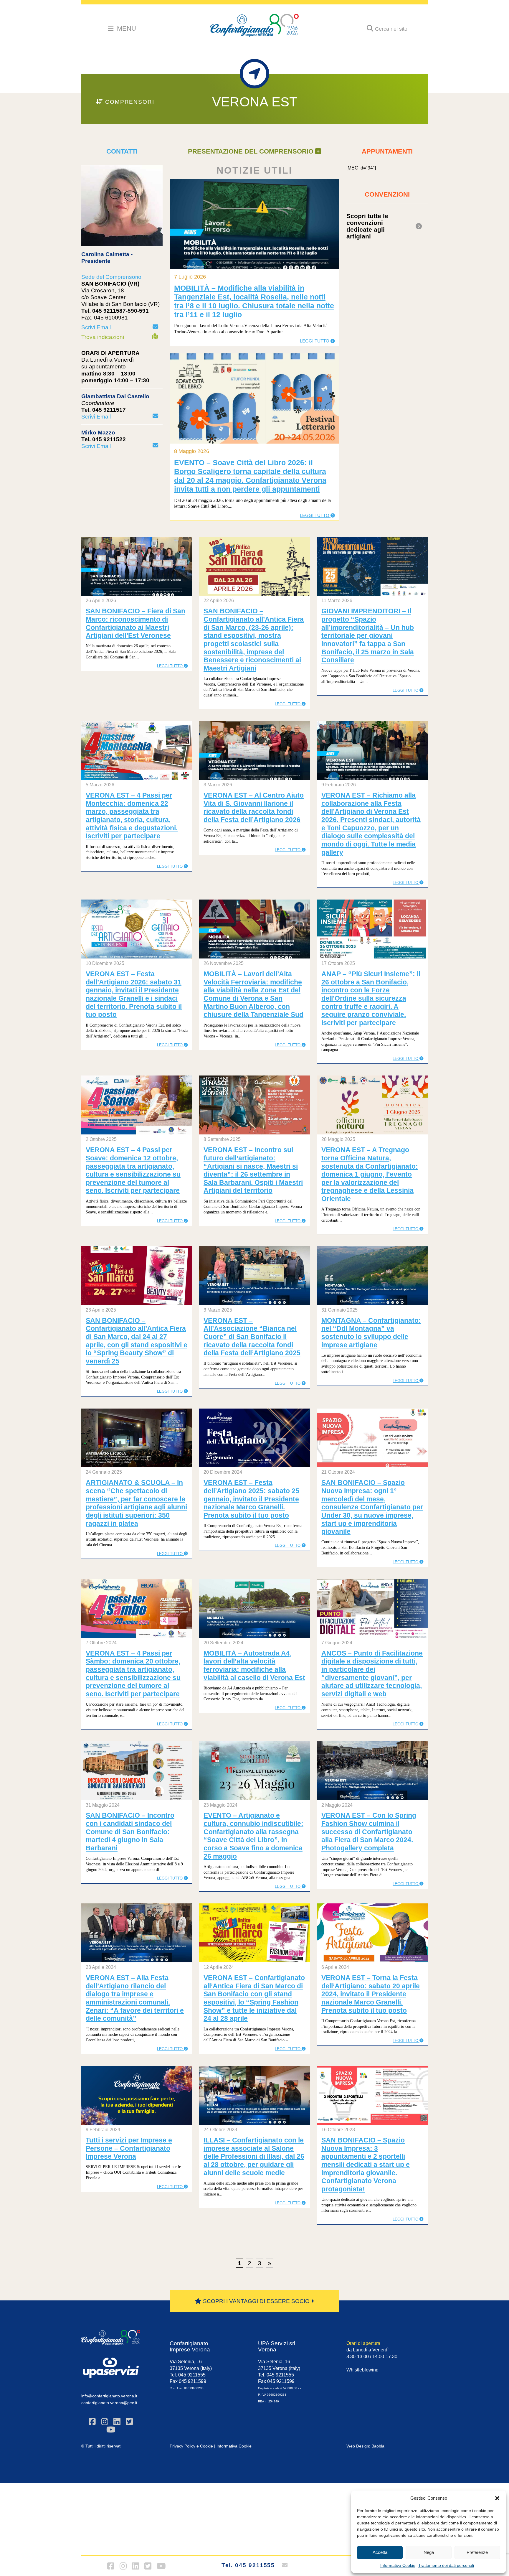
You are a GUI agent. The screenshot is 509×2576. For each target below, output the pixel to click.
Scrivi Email (96, 327)
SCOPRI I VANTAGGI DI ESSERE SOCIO (256, 2301)
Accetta (380, 2552)
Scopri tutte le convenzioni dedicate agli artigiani (367, 226)
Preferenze (477, 2552)
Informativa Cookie (398, 2565)
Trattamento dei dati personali (446, 2565)
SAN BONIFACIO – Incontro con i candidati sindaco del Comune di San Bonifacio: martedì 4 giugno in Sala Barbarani (130, 1832)
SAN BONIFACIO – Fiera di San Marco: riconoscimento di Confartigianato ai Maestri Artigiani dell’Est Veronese (135, 623)
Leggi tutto (315, 341)
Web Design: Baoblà (365, 2446)
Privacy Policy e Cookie (191, 2446)
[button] (497, 2498)
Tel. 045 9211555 (248, 2565)
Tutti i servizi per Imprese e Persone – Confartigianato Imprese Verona (129, 2148)
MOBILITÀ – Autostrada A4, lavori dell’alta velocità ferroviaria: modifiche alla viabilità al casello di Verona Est (254, 1665)
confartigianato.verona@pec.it (109, 2403)
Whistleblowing (362, 2370)
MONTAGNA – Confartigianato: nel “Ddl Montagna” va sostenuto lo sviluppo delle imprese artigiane (371, 1333)
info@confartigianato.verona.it (109, 2396)
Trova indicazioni (103, 337)
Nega (429, 2552)
